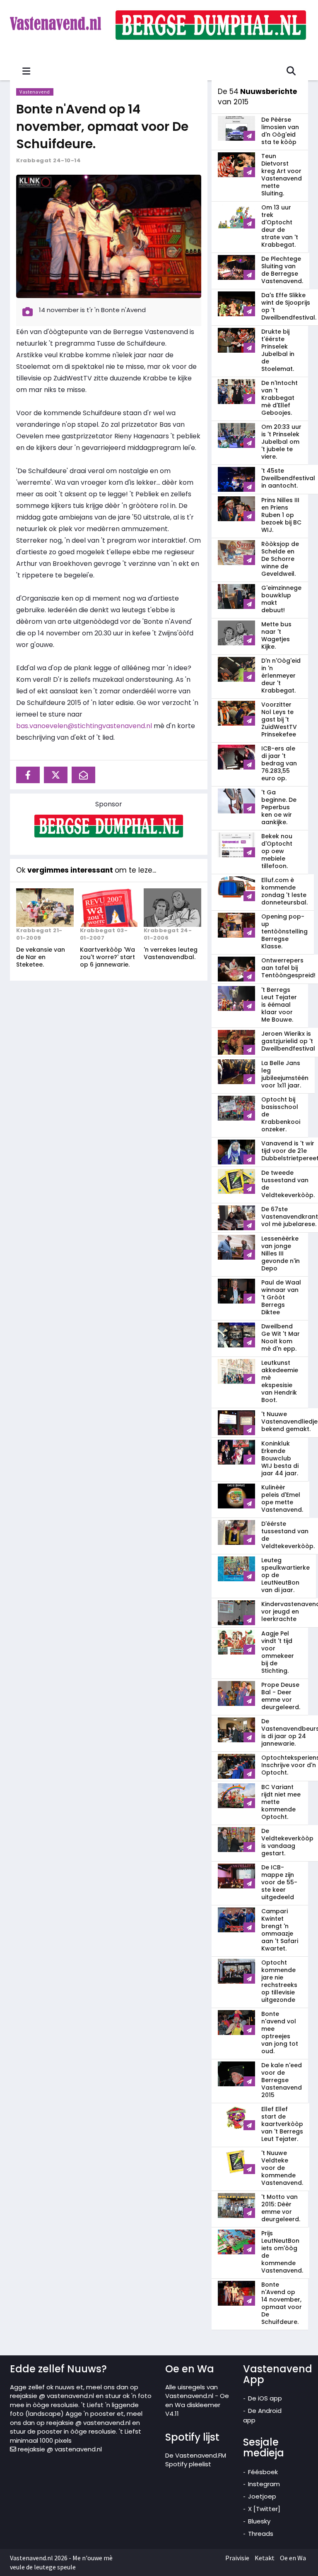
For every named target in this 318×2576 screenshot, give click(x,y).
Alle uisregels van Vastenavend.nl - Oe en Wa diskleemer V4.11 (197, 2400)
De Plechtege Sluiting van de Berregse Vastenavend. (282, 270)
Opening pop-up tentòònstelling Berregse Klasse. (284, 931)
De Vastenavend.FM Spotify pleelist (196, 2460)
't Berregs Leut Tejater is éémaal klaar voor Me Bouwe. (279, 1005)
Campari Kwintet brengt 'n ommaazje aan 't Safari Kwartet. (280, 1930)
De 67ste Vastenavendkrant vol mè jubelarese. (290, 1217)
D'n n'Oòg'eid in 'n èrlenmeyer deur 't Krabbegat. (281, 676)
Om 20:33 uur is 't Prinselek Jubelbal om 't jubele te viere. (281, 442)
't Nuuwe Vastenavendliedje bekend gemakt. (289, 1421)
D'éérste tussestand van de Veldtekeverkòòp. (288, 1535)
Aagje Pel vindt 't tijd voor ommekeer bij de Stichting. (278, 1652)
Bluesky (259, 2521)
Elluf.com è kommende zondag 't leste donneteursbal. (284, 891)
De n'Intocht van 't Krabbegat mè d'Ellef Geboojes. (279, 398)
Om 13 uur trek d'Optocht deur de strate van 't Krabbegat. (280, 226)
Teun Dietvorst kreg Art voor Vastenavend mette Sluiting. (282, 175)
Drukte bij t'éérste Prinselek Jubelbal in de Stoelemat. (278, 350)
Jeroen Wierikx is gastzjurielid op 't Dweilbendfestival (288, 1041)
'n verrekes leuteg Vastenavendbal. (171, 953)
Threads (261, 2534)
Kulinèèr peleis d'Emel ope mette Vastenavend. (282, 1498)
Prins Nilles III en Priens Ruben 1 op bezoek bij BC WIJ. (281, 515)
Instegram (264, 2484)
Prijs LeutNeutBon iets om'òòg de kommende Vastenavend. (282, 2252)
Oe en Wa (293, 2558)
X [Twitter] (264, 2509)
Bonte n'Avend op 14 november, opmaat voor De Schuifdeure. (102, 126)
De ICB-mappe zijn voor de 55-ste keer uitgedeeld (279, 1882)
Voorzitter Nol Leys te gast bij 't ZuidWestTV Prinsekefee (279, 719)
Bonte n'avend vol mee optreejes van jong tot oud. (280, 2032)
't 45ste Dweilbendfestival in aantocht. (288, 478)
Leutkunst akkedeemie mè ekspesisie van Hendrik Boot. (280, 1381)
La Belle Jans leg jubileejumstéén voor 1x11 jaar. (285, 1074)
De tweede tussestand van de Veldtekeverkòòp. (288, 1184)
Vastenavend (35, 92)
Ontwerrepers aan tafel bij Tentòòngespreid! (288, 968)
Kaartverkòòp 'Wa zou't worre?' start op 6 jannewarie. (107, 957)
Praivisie (237, 2558)
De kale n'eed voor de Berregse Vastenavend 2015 (282, 2080)
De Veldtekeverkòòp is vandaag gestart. (287, 1842)
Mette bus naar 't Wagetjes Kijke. (276, 635)
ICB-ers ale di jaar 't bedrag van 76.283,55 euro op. (279, 763)
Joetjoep (262, 2496)
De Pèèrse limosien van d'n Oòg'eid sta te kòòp (280, 131)
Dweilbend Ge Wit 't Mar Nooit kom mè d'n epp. (281, 1337)
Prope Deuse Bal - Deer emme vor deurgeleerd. (281, 1696)
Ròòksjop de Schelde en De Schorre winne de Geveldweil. (280, 559)
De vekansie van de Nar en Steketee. (41, 957)
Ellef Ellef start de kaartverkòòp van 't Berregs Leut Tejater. (282, 2124)
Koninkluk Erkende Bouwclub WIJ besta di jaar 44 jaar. (280, 1458)
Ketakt (265, 2558)
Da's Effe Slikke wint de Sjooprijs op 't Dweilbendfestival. (289, 306)
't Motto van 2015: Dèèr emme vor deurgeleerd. (281, 2208)
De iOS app (265, 2398)
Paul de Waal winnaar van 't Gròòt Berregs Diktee (281, 1297)
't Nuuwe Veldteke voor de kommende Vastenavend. (282, 2168)
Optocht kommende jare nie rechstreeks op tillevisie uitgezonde (279, 1981)
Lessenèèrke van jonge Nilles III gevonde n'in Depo (281, 1253)
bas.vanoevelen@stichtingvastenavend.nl (84, 726)
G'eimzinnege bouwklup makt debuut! (281, 599)
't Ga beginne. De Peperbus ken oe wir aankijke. (279, 807)
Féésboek (263, 2472)
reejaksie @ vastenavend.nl (59, 2449)
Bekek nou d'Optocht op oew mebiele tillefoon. (277, 851)
